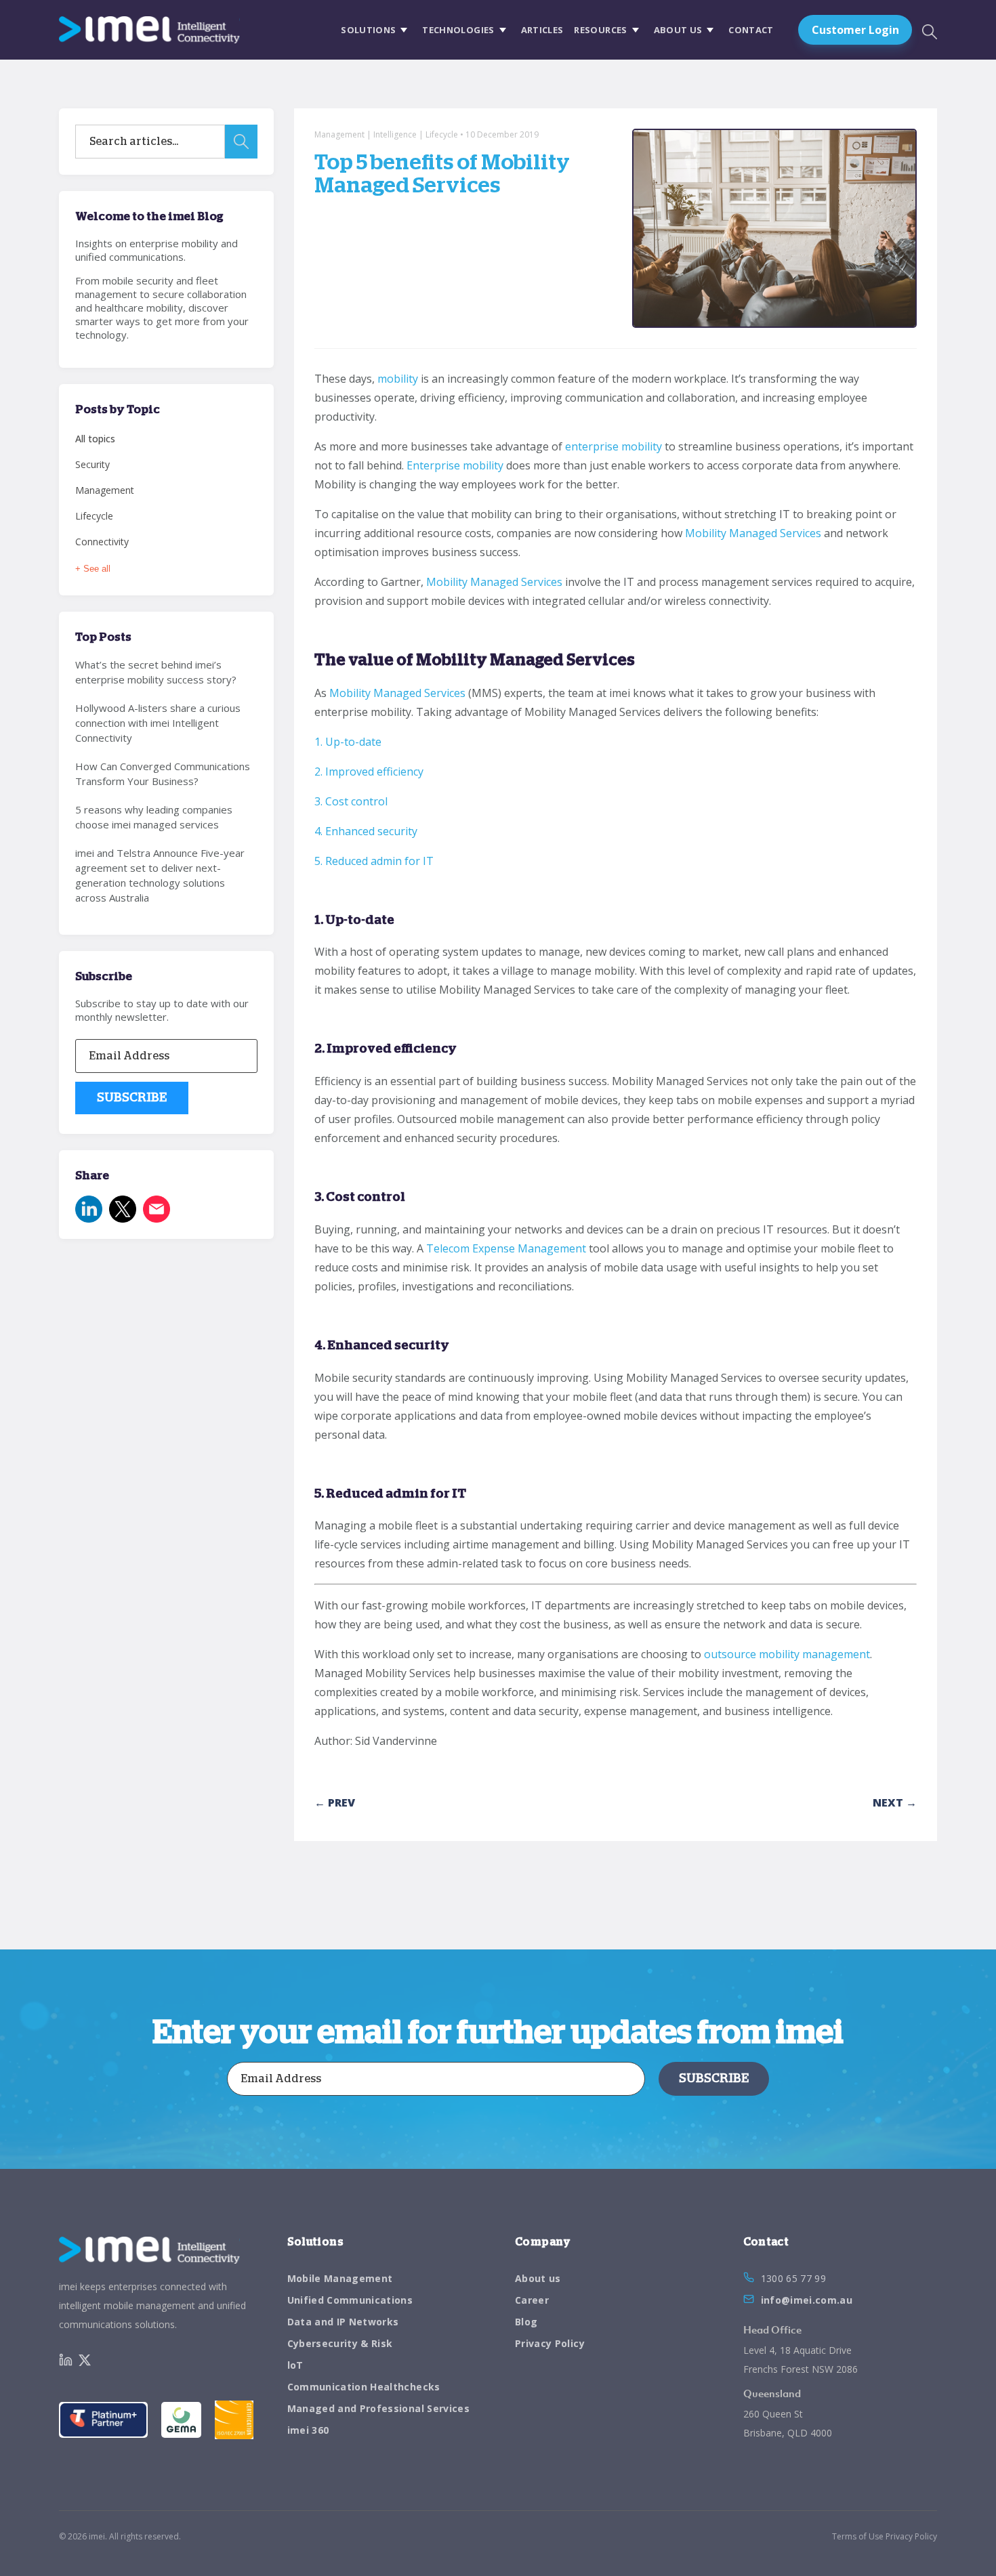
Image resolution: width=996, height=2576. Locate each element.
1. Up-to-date (348, 742)
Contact (751, 30)
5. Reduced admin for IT (374, 861)
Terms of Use (858, 2536)
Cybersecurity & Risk (340, 2343)
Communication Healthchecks (364, 2387)
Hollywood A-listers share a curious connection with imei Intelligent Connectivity (158, 723)
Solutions (368, 30)
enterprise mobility (614, 446)
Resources (600, 30)
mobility (398, 379)
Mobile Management (340, 2278)
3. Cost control (351, 801)
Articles (542, 30)
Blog (526, 2322)
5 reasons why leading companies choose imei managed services (154, 817)
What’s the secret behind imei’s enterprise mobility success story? (156, 672)
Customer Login (855, 30)
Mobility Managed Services (753, 533)
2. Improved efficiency (369, 772)
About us (678, 30)
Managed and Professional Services (379, 2408)
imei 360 (308, 2430)
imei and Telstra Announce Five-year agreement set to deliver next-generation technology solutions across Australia (160, 875)
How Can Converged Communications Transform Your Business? (163, 774)
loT (295, 2365)
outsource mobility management (787, 1654)
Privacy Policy (550, 2343)
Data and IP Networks (343, 2322)
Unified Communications (350, 2300)
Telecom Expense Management (506, 1248)
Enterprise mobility (455, 465)
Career (532, 2300)
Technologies (458, 30)
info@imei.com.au (807, 2300)
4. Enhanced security (366, 831)
